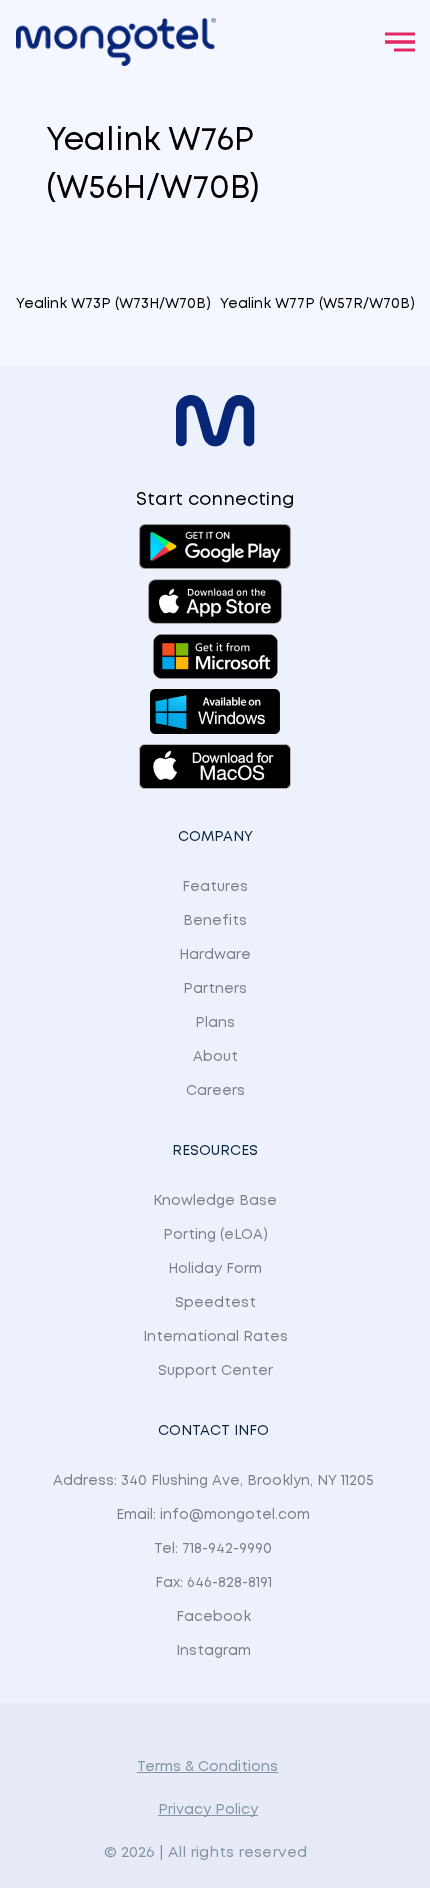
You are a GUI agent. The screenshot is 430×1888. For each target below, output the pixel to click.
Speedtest (215, 1303)
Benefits (215, 921)
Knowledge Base (215, 1201)
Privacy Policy (208, 1810)
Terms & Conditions (207, 1767)
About (215, 1057)
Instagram (213, 1651)
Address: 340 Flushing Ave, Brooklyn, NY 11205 (213, 1481)
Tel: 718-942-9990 (213, 1549)
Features (215, 887)
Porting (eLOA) (215, 1235)
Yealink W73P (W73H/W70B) (113, 304)
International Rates (215, 1337)
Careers (215, 1091)
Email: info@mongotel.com (213, 1515)
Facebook (213, 1617)
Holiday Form (215, 1269)
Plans (215, 1023)
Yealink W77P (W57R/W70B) (317, 304)
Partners (215, 989)
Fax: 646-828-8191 (213, 1583)
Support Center (215, 1371)
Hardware (215, 955)
